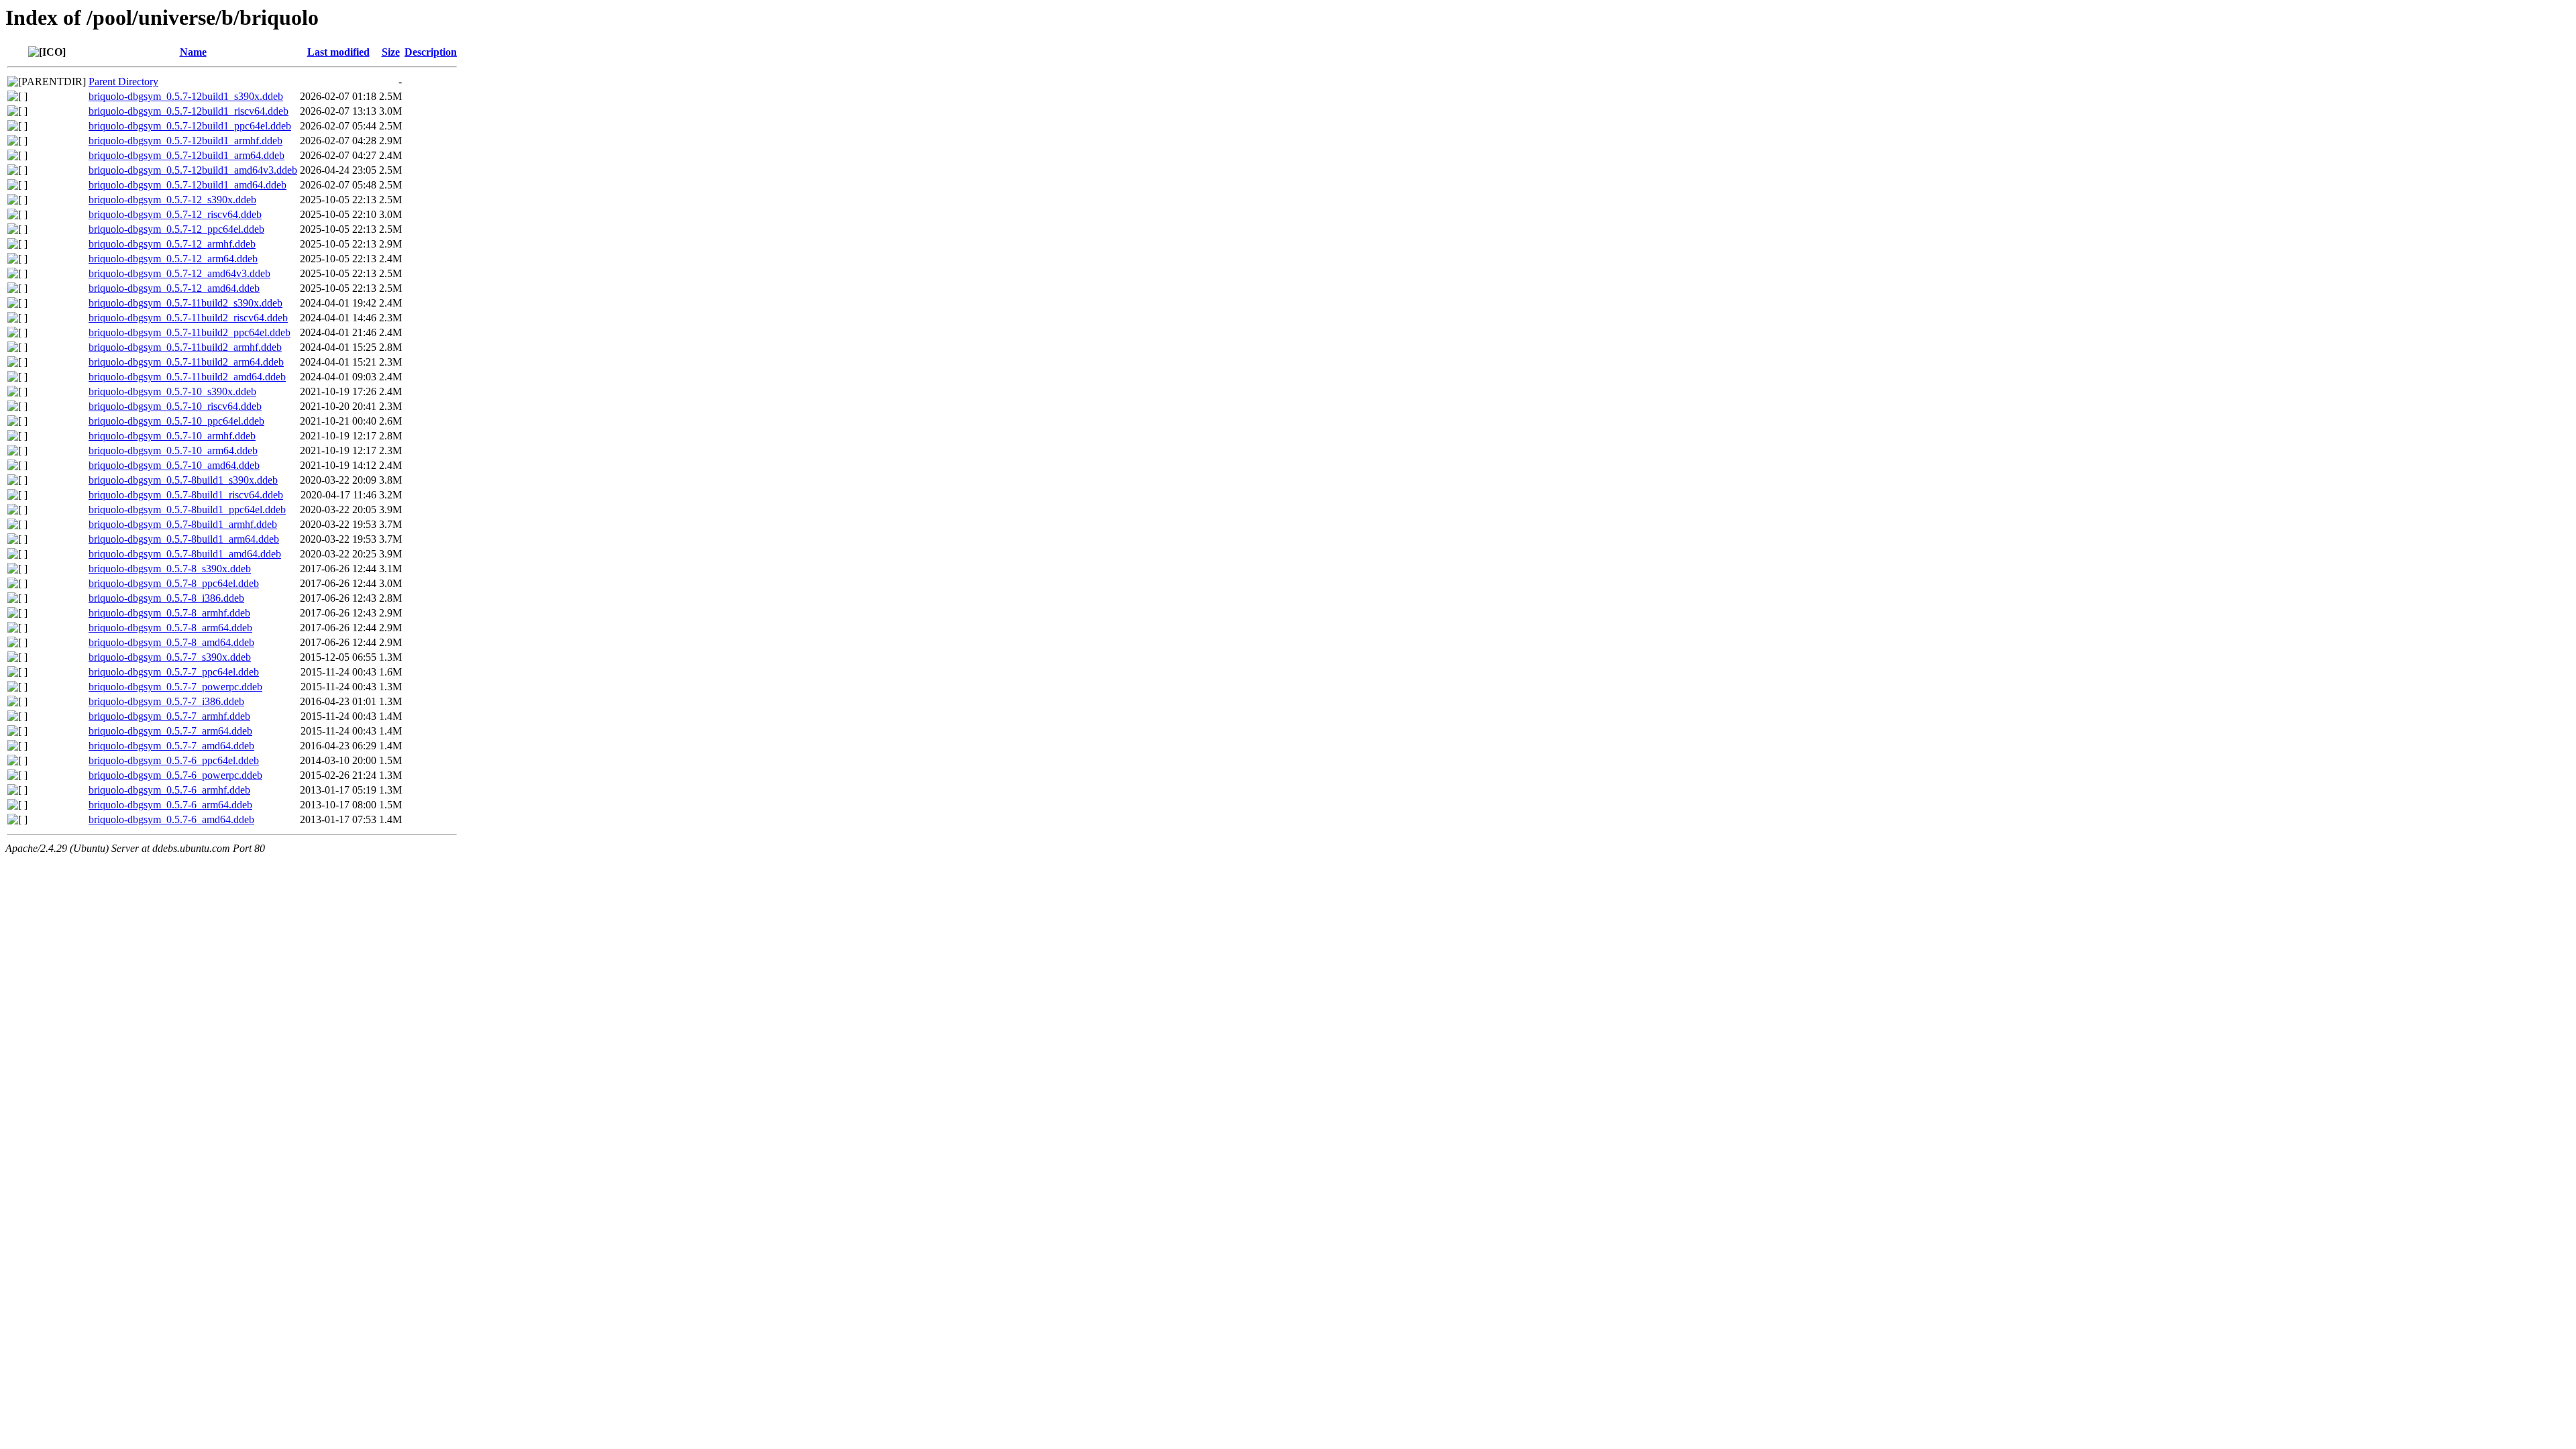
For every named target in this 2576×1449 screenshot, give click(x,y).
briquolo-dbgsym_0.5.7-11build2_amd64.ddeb (187, 377)
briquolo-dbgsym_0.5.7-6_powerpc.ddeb (175, 775)
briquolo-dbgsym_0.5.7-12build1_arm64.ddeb (186, 155)
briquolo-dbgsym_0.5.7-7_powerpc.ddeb (175, 687)
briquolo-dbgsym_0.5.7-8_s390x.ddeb (170, 569)
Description (431, 52)
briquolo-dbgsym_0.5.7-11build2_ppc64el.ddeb (190, 332)
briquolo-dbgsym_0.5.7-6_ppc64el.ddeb (174, 760)
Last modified (338, 52)
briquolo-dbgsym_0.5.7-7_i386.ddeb (166, 701)
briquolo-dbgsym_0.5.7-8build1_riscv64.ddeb (186, 495)
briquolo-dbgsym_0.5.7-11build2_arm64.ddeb (186, 362)
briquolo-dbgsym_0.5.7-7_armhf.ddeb (169, 716)
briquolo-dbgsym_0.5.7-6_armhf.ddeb (169, 790)
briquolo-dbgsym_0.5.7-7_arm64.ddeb (170, 731)
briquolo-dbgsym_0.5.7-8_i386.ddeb (166, 598)
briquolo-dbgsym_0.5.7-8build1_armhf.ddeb (183, 524)
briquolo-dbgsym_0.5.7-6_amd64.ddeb (171, 819)
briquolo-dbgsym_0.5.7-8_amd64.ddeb (171, 642)
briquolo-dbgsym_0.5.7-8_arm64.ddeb (170, 628)
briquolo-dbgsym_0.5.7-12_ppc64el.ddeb (176, 229)
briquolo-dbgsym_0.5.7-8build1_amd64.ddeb (185, 554)
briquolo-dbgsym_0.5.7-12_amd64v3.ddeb (179, 273)
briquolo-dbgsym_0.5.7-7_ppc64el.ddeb (174, 672)
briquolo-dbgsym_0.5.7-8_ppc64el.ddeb (174, 583)
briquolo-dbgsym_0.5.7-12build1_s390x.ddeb (186, 96)
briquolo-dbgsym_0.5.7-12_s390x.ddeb (172, 200)
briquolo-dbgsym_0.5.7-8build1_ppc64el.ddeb (187, 509)
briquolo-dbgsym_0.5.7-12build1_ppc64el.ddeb (190, 126)
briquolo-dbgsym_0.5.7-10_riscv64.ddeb (175, 406)
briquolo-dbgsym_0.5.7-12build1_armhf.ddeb (185, 141)
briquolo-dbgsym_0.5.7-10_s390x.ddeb (172, 391)
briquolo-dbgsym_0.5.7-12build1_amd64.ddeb (187, 185)
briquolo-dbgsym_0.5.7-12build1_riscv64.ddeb (189, 111)
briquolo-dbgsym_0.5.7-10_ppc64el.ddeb (176, 421)
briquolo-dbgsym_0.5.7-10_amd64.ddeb (174, 465)
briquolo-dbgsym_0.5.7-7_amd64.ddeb (171, 746)
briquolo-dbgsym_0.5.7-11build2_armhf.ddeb (185, 347)
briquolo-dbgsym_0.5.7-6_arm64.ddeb (170, 805)
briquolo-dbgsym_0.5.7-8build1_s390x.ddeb (183, 480)
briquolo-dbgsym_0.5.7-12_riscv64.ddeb (175, 214)
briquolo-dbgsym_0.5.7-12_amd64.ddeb (174, 288)
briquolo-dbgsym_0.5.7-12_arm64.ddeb (173, 259)
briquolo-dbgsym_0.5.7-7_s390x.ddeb (170, 657)
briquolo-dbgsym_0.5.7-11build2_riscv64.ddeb (188, 318)
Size (391, 52)
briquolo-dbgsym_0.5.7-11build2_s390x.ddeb (185, 303)
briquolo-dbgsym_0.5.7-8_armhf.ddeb (169, 613)
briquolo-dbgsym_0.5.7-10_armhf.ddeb (172, 436)
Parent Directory (123, 82)
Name (193, 52)
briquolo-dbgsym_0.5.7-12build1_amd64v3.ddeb (193, 170)
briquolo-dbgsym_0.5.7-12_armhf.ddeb (172, 244)
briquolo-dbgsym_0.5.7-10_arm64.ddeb (173, 450)
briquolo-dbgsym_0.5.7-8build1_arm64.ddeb (184, 539)
